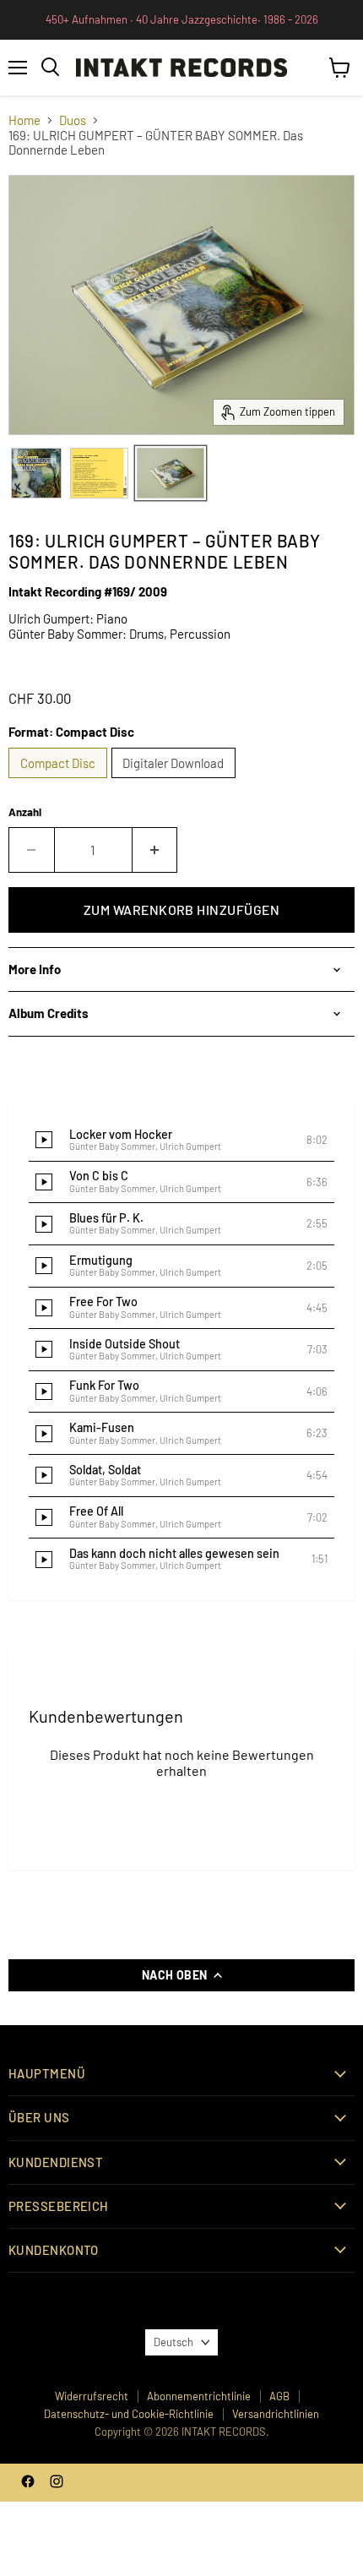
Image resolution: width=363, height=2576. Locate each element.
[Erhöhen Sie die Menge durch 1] (155, 850)
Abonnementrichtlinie (199, 2396)
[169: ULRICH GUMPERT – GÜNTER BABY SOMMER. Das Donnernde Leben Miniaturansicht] (36, 473)
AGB (279, 2396)
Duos (73, 120)
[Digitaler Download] (176, 782)
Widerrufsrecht (92, 2396)
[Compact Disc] (60, 782)
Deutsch (173, 2342)
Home (24, 120)
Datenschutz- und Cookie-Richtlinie (129, 2414)
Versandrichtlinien (276, 2414)
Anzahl (25, 812)
